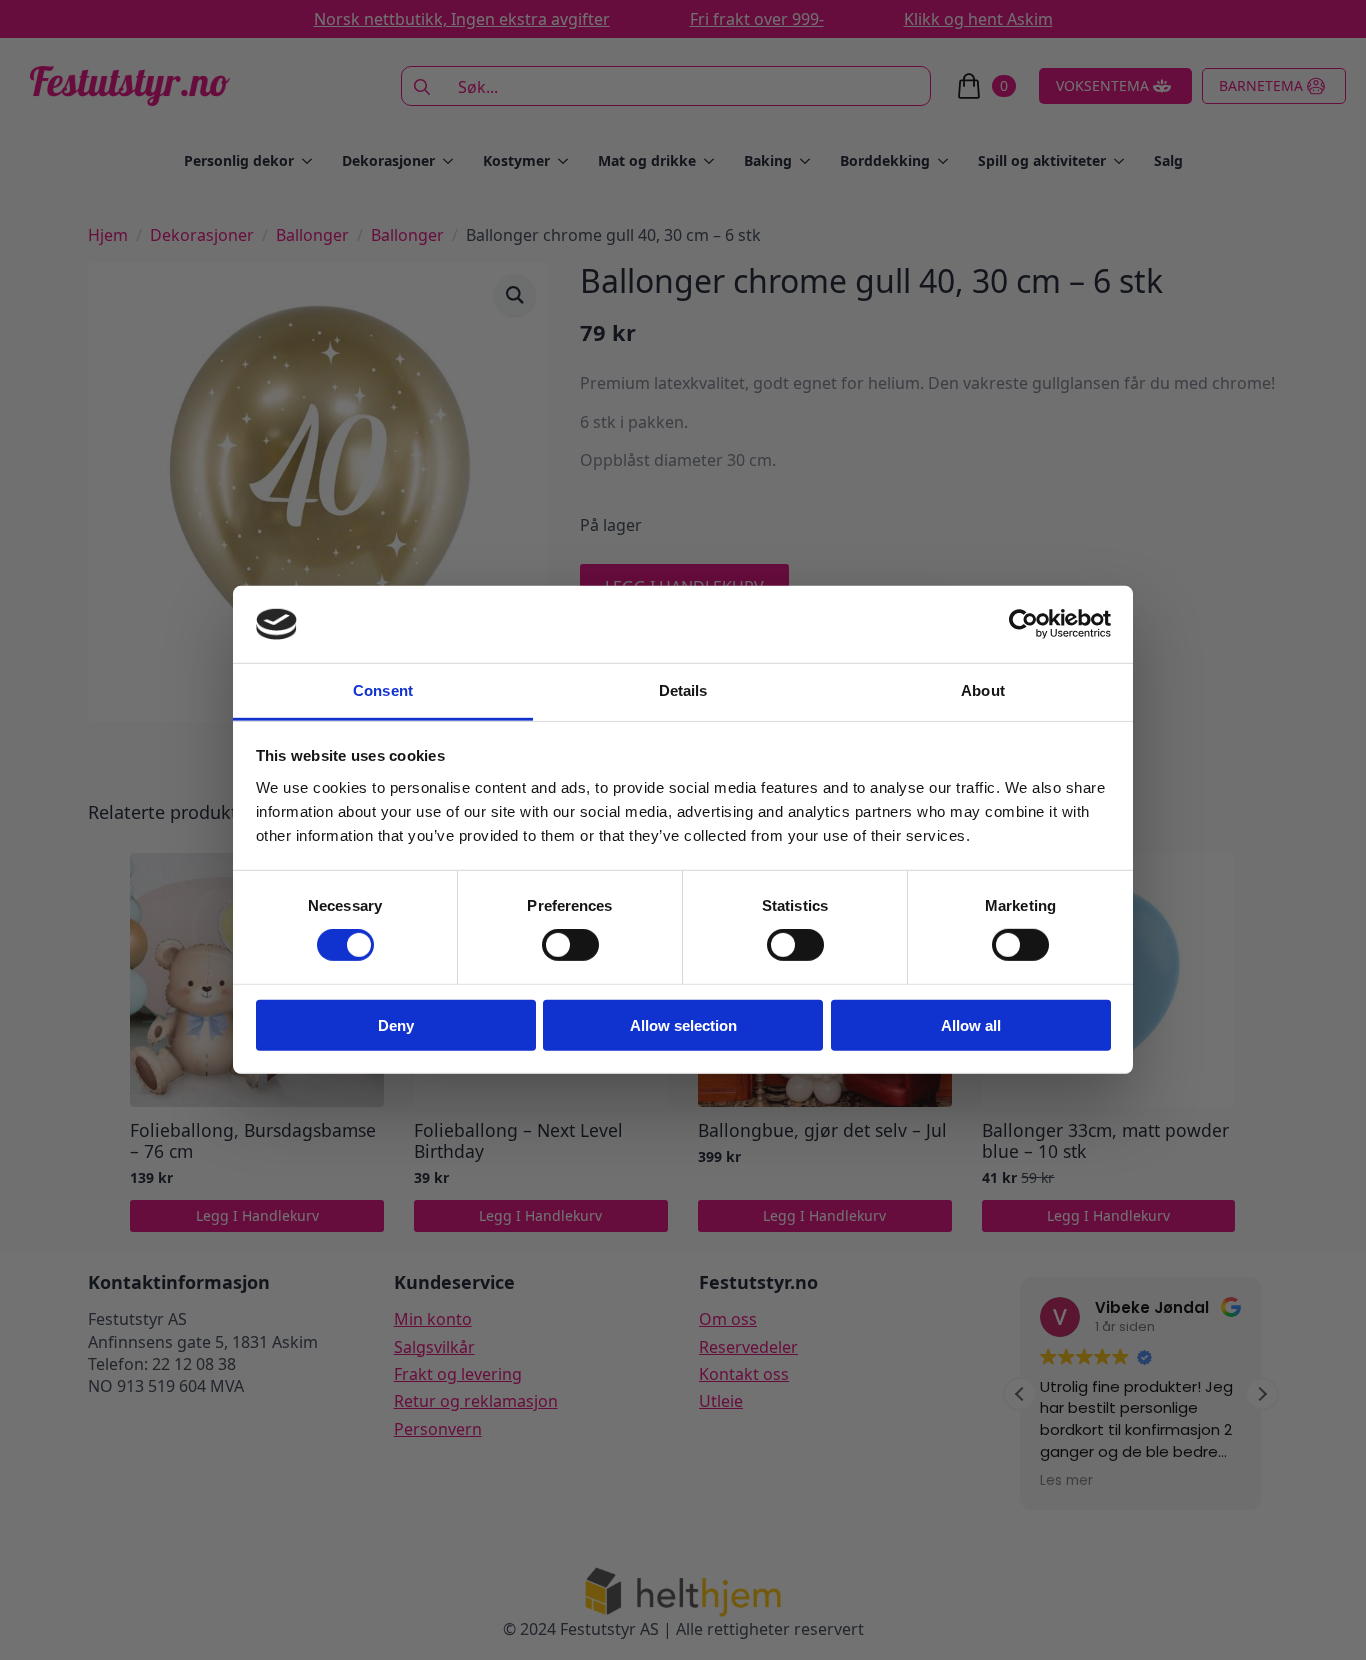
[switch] (570, 945)
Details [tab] (683, 690)
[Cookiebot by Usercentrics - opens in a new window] (1023, 624)
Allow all (971, 1024)
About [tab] (983, 690)
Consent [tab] (383, 690)
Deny (396, 1024)
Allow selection (683, 1024)
